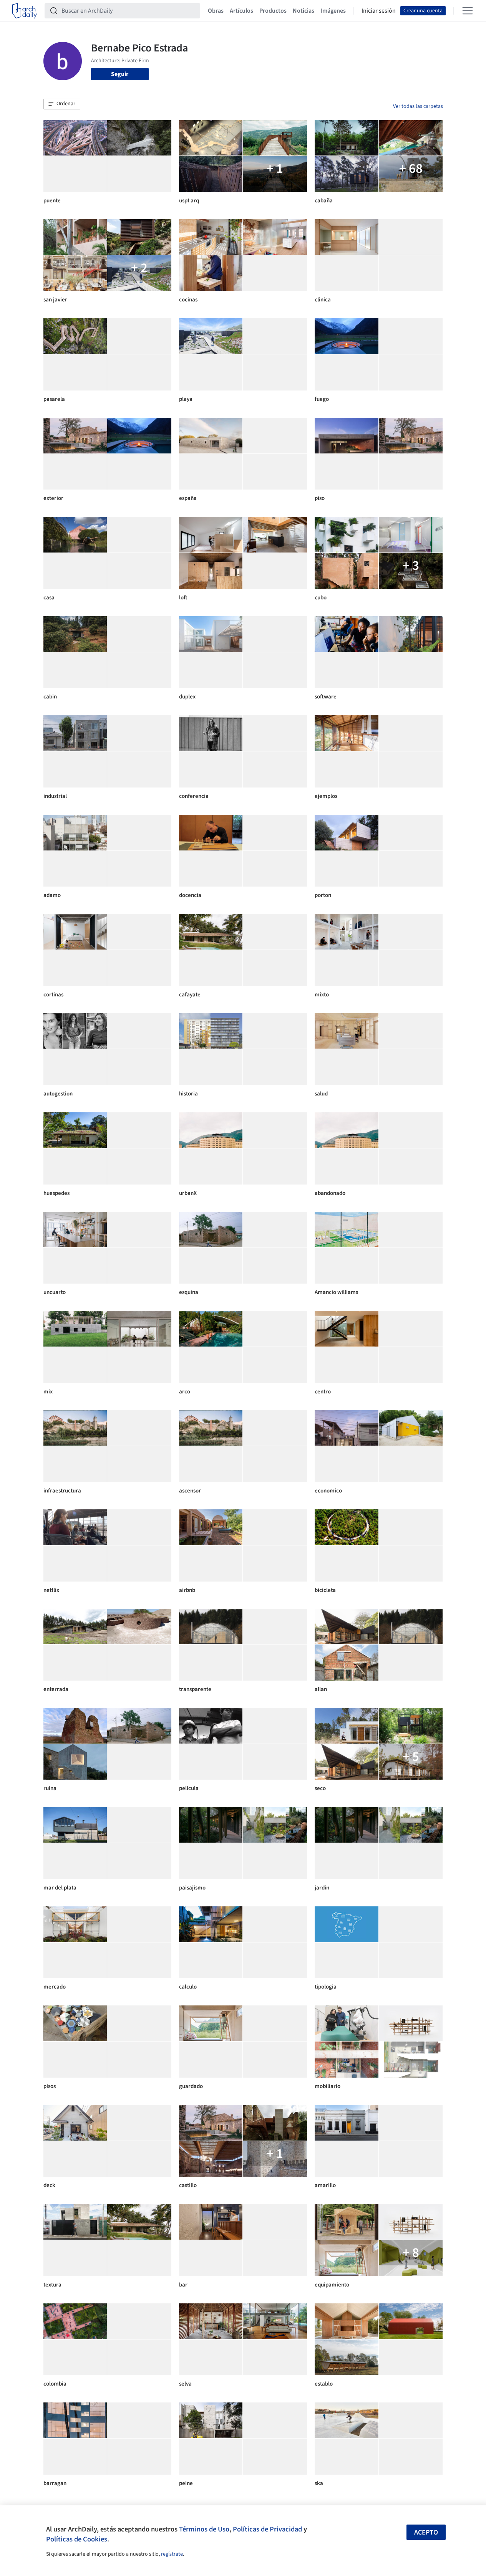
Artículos (241, 11)
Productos (273, 11)
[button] (62, 104)
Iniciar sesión (379, 11)
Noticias (304, 11)
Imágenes (333, 11)
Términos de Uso (204, 2529)
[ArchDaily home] (25, 11)
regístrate (172, 2554)
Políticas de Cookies (77, 2539)
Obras (216, 11)
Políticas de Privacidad (267, 2529)
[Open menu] (468, 11)
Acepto (426, 2532)
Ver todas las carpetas (418, 106)
